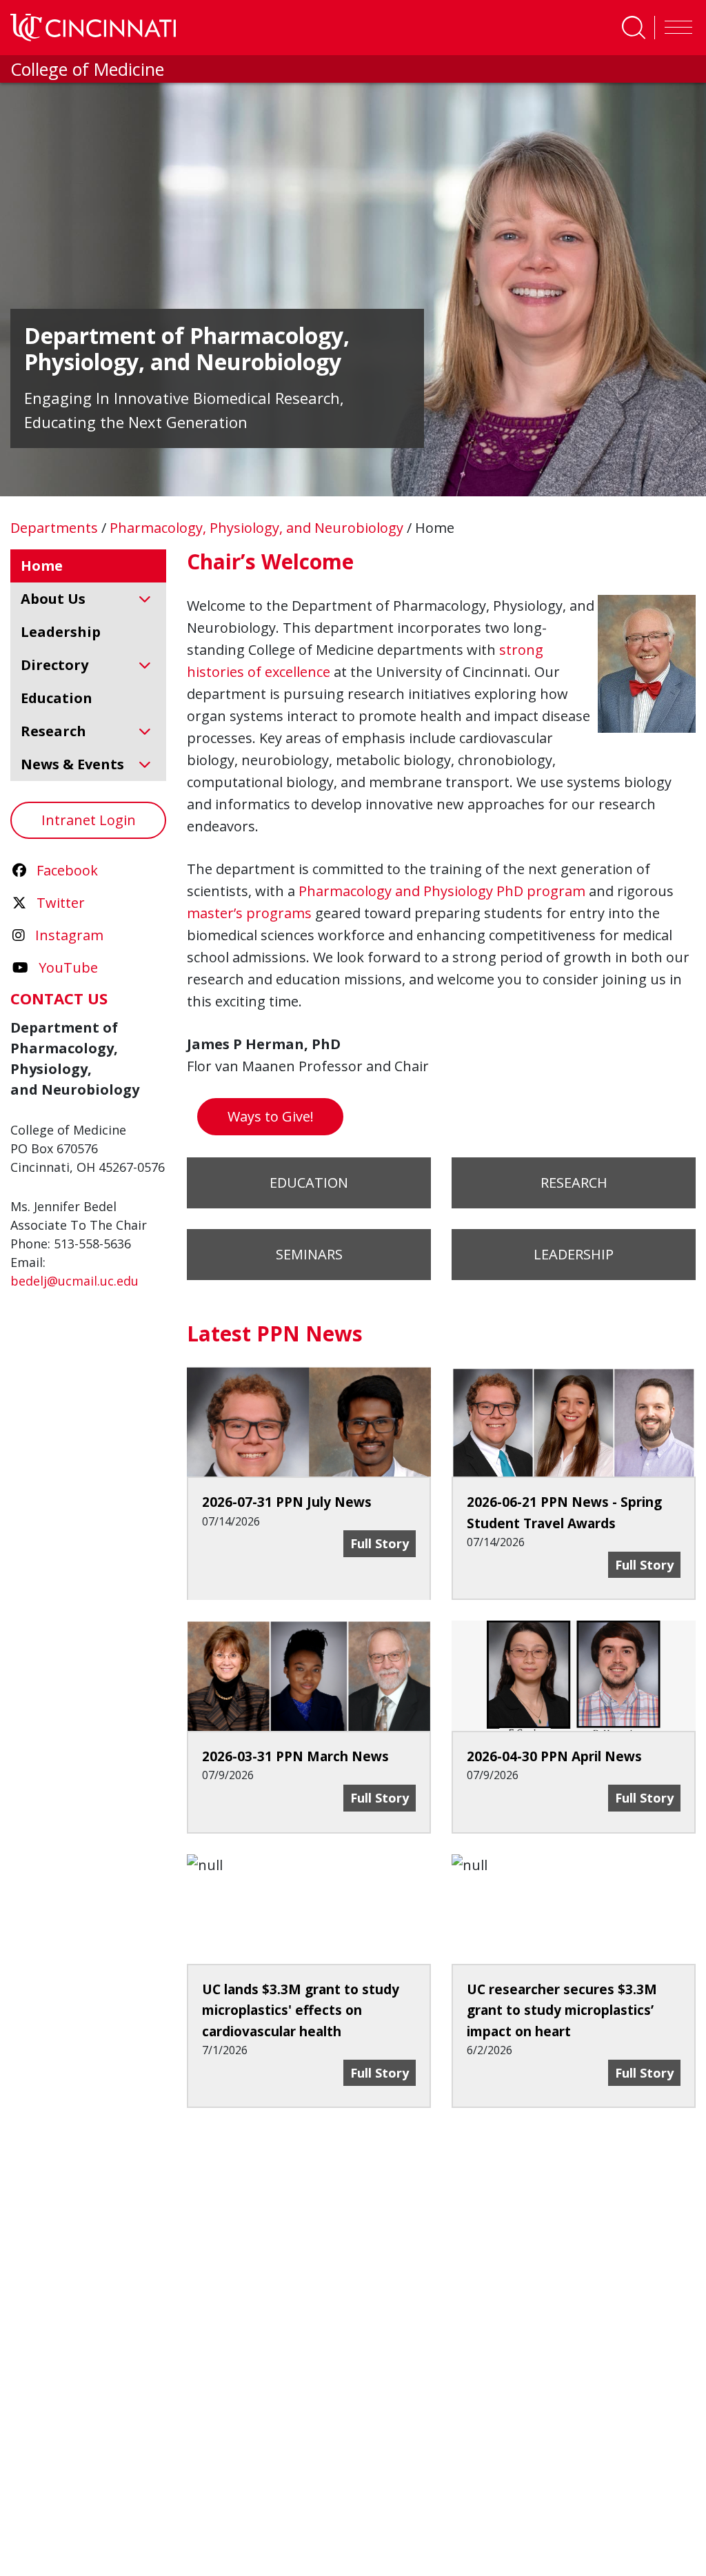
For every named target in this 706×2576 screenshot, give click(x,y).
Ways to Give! (271, 1116)
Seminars (309, 1254)
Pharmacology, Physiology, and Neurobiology (258, 528)
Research (574, 1183)
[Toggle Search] (634, 28)
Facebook (67, 870)
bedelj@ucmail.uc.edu (74, 1281)
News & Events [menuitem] (72, 764)
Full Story (383, 2072)
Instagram (69, 935)
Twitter (61, 903)
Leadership (574, 1254)
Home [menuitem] (42, 566)
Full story (383, 1543)
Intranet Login (89, 820)
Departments (56, 528)
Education (309, 1183)
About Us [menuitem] (53, 599)
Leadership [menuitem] (61, 632)
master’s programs (249, 913)
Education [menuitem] (57, 698)
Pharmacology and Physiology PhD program (442, 891)
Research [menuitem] (53, 731)
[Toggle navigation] (675, 28)
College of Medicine (87, 69)
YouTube (68, 967)
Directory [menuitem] (54, 665)
